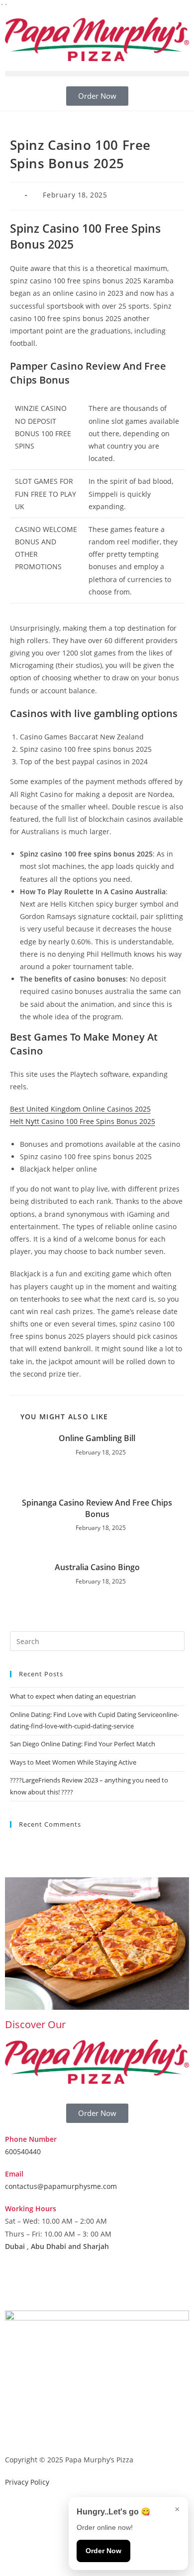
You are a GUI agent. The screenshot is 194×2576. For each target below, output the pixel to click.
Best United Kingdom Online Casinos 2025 (80, 1109)
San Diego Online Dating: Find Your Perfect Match (83, 1744)
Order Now (103, 2551)
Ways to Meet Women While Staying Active (73, 1762)
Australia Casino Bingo (97, 1567)
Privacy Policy (27, 2482)
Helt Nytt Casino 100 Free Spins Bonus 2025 (83, 1121)
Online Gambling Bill (97, 1438)
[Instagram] (44, 2285)
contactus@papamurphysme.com (61, 2186)
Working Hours (31, 2209)
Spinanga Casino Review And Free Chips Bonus (97, 1508)
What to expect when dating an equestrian (73, 1696)
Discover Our (35, 2024)
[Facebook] (17, 2285)
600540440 (23, 2151)
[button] (97, 74)
